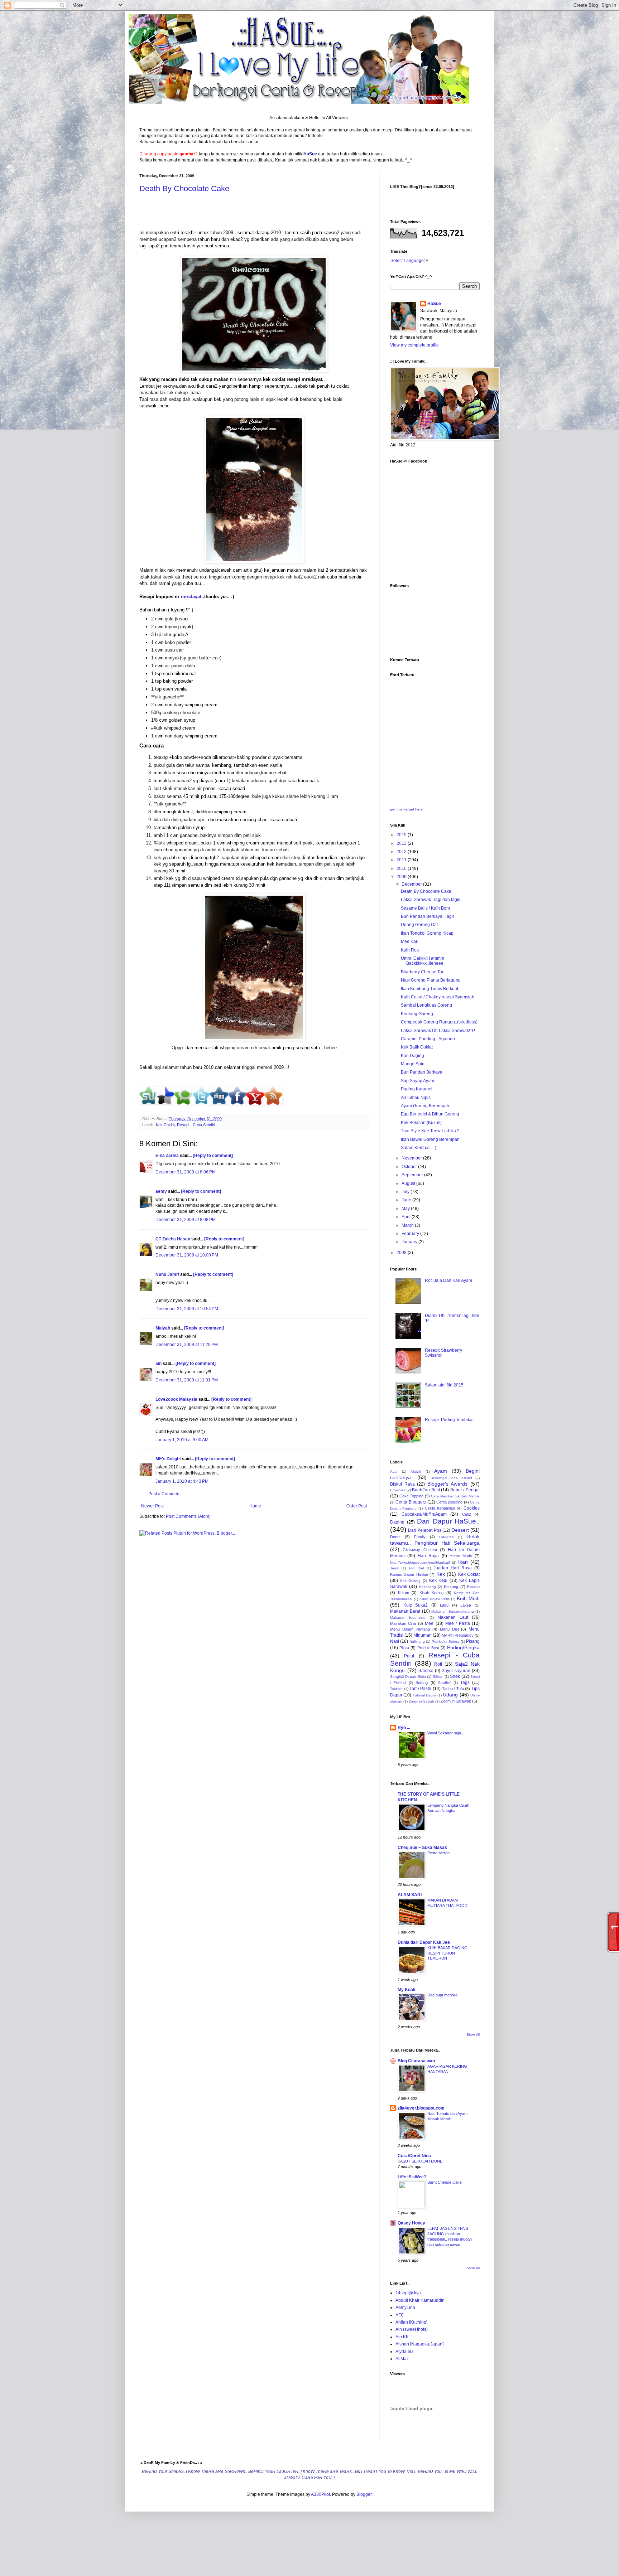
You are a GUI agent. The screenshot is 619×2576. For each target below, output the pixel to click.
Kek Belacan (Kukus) (421, 1123)
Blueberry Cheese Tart (423, 972)
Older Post (357, 1506)
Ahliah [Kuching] (411, 2322)
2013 (402, 843)
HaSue (434, 304)
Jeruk (395, 1568)
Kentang (451, 1587)
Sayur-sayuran (456, 1671)
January (410, 1242)
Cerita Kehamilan (440, 1508)
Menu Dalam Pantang (410, 1629)
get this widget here (406, 809)
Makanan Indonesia (408, 1618)
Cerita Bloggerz (411, 1502)
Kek (441, 1574)
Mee (429, 1623)
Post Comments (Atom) (188, 1516)
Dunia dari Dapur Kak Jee (424, 1942)
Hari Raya (428, 1556)
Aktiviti (416, 1471)
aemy (161, 1191)
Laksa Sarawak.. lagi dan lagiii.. (432, 900)
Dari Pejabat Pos (424, 1530)
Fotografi (446, 1537)
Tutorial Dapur (424, 1695)
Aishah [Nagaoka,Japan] (419, 2344)
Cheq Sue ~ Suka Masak (422, 1848)
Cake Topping (412, 1496)
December (412, 884)
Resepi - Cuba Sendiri (196, 1125)
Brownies (398, 1490)
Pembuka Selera (445, 1642)
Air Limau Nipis (416, 1098)
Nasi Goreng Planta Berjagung (431, 980)
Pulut (409, 1656)
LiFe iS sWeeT (412, 2177)
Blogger (364, 2494)
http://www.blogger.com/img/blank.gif (420, 1562)
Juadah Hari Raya (453, 1568)
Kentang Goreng (417, 1014)
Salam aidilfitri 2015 (444, 1385)
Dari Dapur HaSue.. (448, 1521)
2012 (402, 852)
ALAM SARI (410, 1895)
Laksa (466, 1605)
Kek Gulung (411, 1581)
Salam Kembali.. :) (419, 1148)
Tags (465, 1682)
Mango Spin (413, 1064)
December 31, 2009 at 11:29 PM (187, 1345)
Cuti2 (467, 1514)
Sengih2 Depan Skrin (408, 1677)
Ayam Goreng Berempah (425, 1106)
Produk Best (428, 1648)
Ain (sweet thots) (412, 2329)
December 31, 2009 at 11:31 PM (187, 1380)
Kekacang (428, 1587)
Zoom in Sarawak (456, 1701)
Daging (397, 1522)
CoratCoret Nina (414, 2156)
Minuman (423, 1635)
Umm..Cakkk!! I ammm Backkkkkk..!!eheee (423, 961)
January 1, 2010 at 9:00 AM (182, 1440)
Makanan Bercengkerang (452, 1611)
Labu (444, 1605)
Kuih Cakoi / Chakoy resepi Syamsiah (438, 997)
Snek (455, 1676)
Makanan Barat (405, 1611)
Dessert (460, 1530)
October (410, 1167)
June (407, 1200)
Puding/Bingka (463, 1647)
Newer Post (152, 1506)
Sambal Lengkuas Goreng (426, 1005)
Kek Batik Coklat (417, 1047)
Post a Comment (164, 1494)
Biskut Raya (402, 1484)
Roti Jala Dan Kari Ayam (448, 1280)
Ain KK (402, 2337)
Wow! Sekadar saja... (446, 1733)
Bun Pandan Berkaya (422, 1072)
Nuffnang (417, 1642)
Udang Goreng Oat (419, 925)
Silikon (438, 1677)
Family (420, 1537)
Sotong (422, 1682)
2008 (402, 1253)
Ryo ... (404, 1728)
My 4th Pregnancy (458, 1635)
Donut (395, 1537)
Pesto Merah (438, 1853)
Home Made (461, 1556)
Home (255, 1506)
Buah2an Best (426, 1490)
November (412, 1158)
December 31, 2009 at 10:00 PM (187, 1255)
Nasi (395, 1641)
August (409, 1183)
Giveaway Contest (420, 1550)
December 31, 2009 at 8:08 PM (186, 1220)
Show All (473, 2035)
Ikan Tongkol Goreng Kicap (427, 933)
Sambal (426, 1671)
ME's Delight (168, 1459)
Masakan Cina (403, 1623)
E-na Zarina (167, 1156)
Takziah (396, 1689)
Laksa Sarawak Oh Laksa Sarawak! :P (438, 1031)
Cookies (472, 1508)
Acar (394, 1471)
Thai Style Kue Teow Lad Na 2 (430, 1131)
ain (159, 1364)
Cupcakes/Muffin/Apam (424, 1514)
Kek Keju (438, 1580)
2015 (402, 835)
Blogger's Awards (448, 1484)
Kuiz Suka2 (416, 1605)
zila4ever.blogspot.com (421, 2108)
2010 (402, 868)
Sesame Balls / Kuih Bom (425, 908)
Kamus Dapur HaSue (409, 1574)
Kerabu (473, 1587)
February (411, 1234)
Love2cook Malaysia (176, 1399)
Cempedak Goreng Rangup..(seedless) (439, 1022)
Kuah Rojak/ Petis (435, 1599)
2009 (402, 877)
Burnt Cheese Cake (445, 2182)
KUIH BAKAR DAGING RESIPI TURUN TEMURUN (447, 1953)
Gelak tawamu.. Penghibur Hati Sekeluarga (435, 1540)
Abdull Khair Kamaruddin (420, 2300)
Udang (450, 1695)
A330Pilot (320, 2494)
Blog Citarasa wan (416, 2061)
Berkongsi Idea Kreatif (451, 1478)
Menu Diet (449, 1629)
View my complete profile (414, 345)
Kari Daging (412, 1056)
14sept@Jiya (408, 2293)
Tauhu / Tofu (453, 1689)
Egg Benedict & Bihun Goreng (430, 1114)
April (407, 1217)
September (413, 1175)
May (406, 1209)
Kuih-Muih (468, 1598)
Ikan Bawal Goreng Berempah (430, 1139)
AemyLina (405, 2308)
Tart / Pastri (420, 1689)
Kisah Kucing (432, 1593)
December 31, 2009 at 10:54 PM (187, 1309)
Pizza (404, 1648)
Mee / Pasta (458, 1623)
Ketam (404, 1593)
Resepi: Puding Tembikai (449, 1420)
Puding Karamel (417, 1089)
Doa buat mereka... (444, 1995)
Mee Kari (410, 941)
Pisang (473, 1641)
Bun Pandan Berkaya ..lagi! (427, 916)
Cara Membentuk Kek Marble (455, 1496)
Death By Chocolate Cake (184, 188)
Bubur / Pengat (465, 1490)
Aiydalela (405, 2352)
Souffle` (445, 1683)
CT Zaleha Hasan (173, 1239)
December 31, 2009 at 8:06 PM (186, 1172)
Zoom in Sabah (421, 1701)
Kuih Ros (410, 950)
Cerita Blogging (449, 1502)
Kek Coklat (165, 1125)
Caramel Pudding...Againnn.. (429, 1039)
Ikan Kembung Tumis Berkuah (430, 989)
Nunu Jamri (167, 1274)
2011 (402, 860)
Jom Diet (416, 1568)
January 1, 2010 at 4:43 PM (182, 1481)
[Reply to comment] (213, 1156)
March (408, 1225)
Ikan (463, 1562)
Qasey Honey (411, 2223)
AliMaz (402, 2359)
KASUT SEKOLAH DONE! (421, 2161)
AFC (400, 2315)
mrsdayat (191, 597)
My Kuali (406, 1990)
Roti (438, 1664)
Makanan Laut (453, 1617)
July (406, 1192)
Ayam (441, 1471)
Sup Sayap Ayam (418, 1081)
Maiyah (163, 1328)
